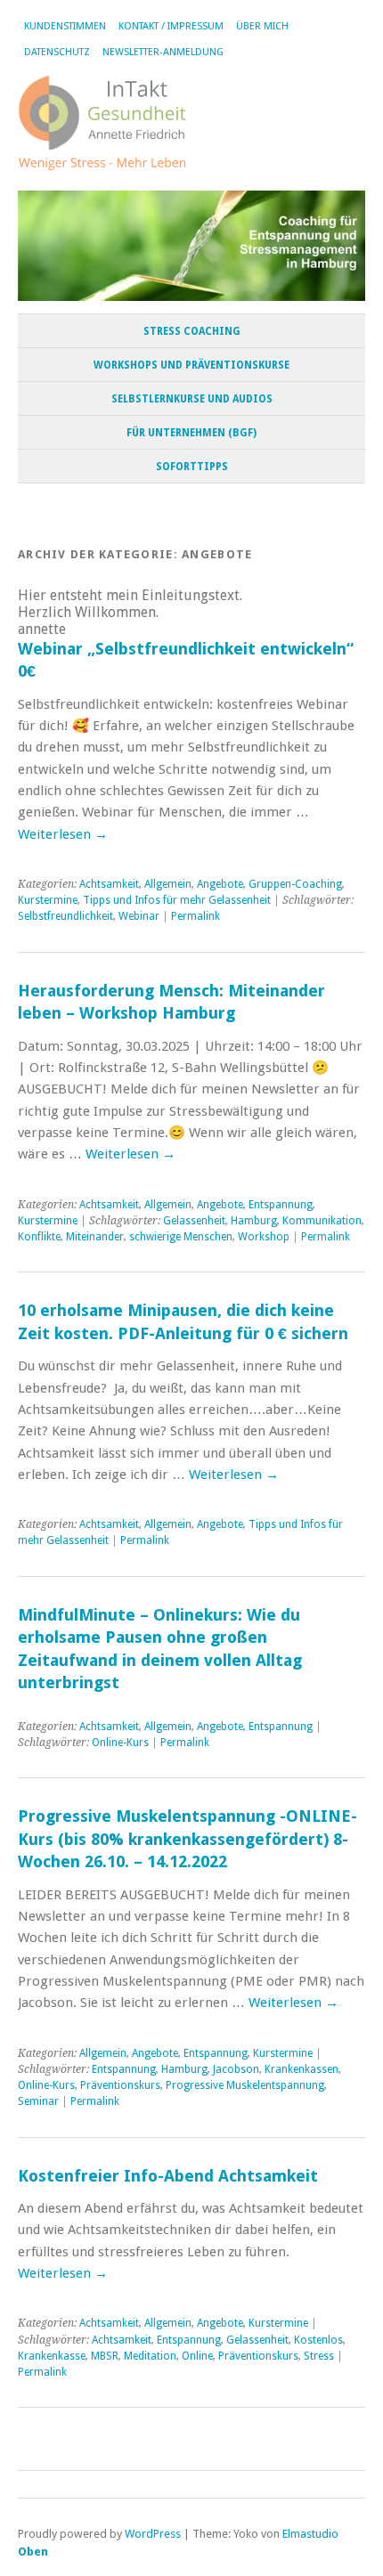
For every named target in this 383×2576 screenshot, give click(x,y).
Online (197, 2356)
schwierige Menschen (181, 1237)
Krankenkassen (302, 2069)
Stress (319, 2356)
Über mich (262, 26)
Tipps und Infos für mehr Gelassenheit (177, 900)
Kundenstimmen (65, 26)
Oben (33, 2552)
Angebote (220, 884)
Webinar (139, 916)
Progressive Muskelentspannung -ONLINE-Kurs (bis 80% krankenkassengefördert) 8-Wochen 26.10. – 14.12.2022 (187, 1839)
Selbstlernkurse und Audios (192, 399)
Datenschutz (57, 52)
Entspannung (281, 1205)
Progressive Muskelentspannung (245, 2085)
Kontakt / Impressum (171, 26)
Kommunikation (322, 1221)
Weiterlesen (63, 834)
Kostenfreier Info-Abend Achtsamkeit (168, 2176)
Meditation (150, 2356)
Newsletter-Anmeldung (163, 52)
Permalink (196, 916)
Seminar (38, 2101)
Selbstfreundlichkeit (65, 916)
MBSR (105, 2356)
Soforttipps (192, 467)
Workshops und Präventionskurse (191, 365)
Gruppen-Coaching (295, 884)
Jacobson (236, 2069)
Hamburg (254, 1221)
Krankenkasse (52, 2356)
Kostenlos (318, 2340)
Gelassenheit (194, 1221)
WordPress (153, 2534)
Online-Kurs (120, 1743)
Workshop (264, 1237)
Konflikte (39, 1237)
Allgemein (168, 884)
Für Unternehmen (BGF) (191, 433)
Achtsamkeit (109, 884)
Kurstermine (48, 900)
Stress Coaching (192, 331)
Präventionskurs (120, 2085)
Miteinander (95, 1237)
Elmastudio (310, 2534)
